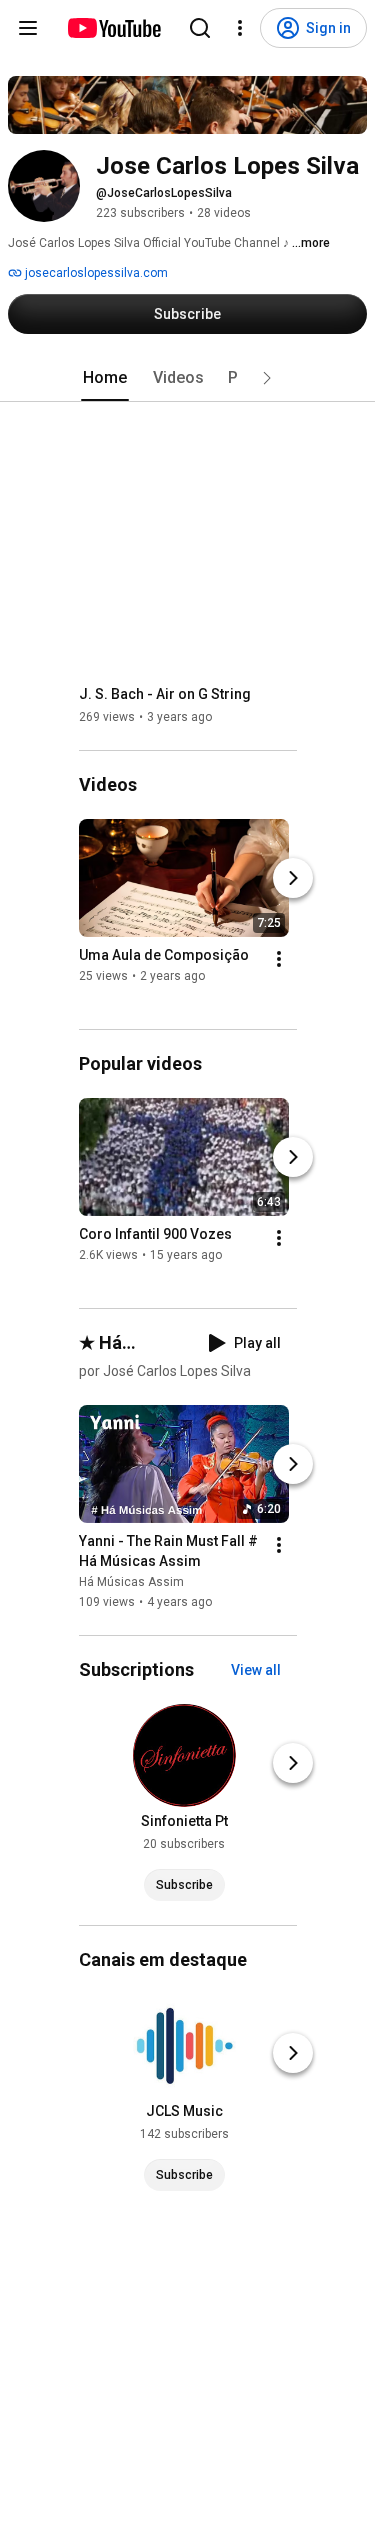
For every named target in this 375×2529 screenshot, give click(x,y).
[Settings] (240, 28)
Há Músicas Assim (131, 1582)
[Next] (293, 878)
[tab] (105, 378)
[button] (267, 378)
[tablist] (188, 378)
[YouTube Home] (113, 28)
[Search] (200, 28)
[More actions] (279, 959)
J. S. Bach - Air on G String (165, 694)
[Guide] (28, 28)
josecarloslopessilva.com (95, 273)
